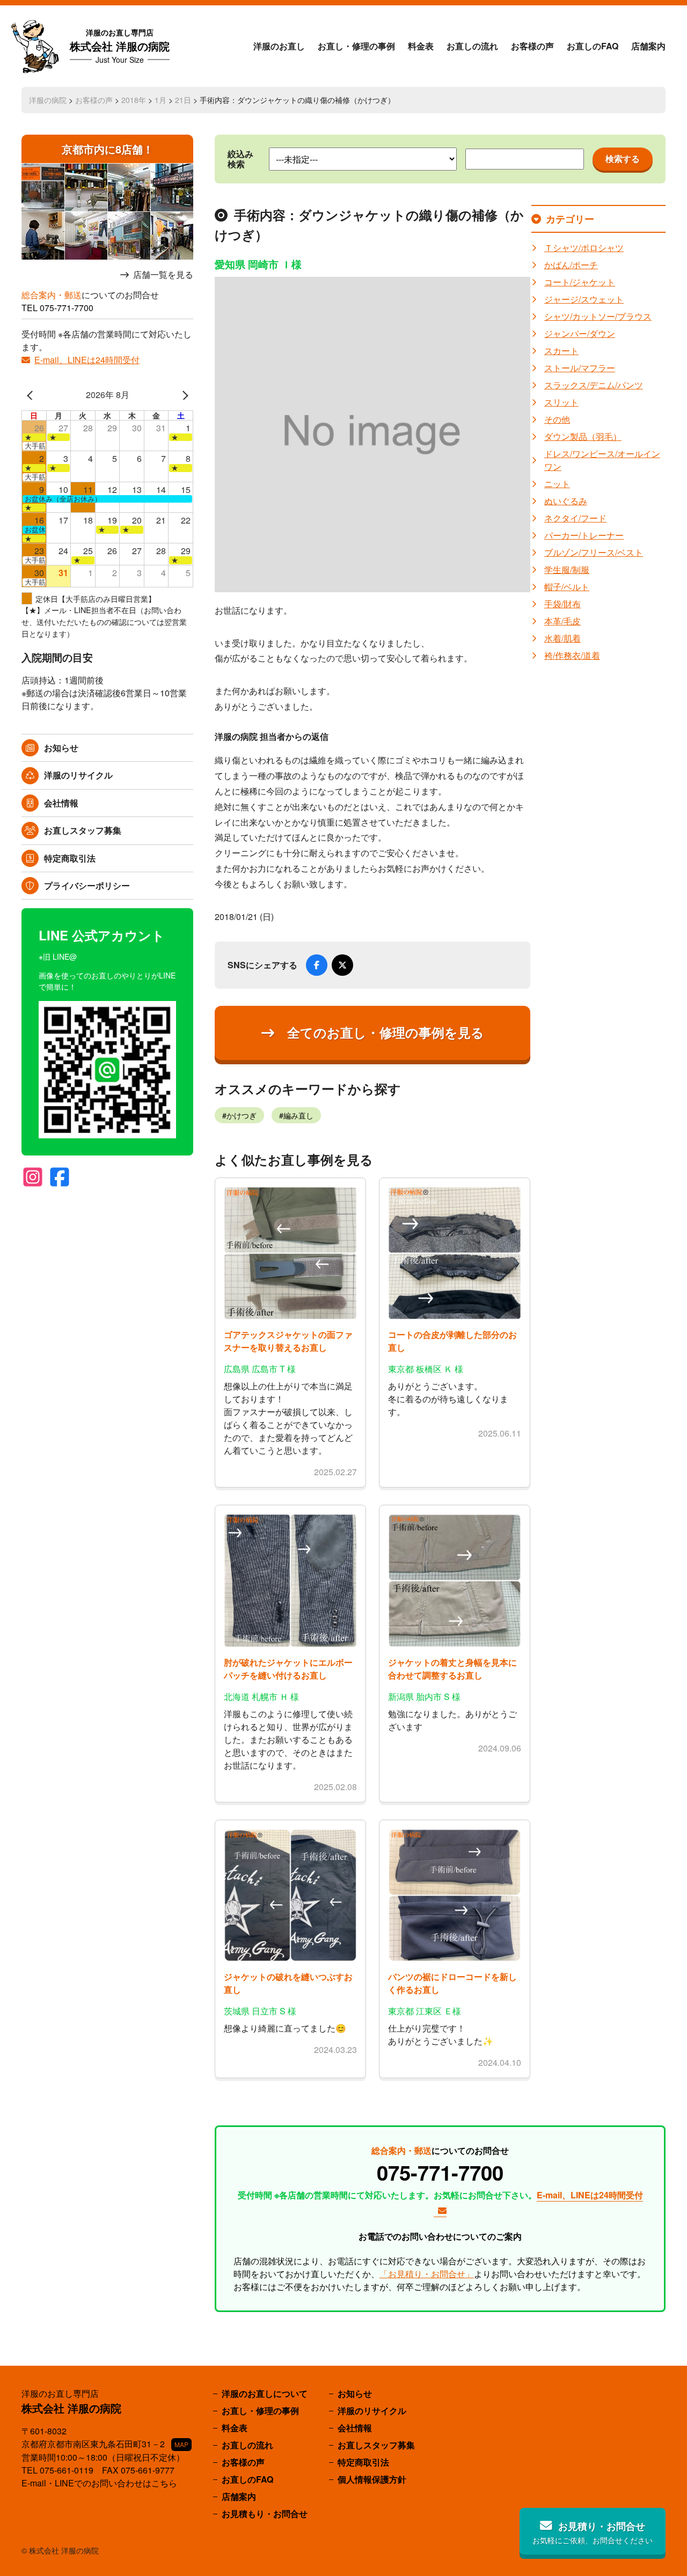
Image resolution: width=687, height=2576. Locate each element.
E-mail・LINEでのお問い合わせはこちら (99, 2483)
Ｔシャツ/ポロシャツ (584, 248)
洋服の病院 (48, 100)
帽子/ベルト (567, 587)
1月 (160, 100)
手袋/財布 (562, 604)
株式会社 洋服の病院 (120, 46)
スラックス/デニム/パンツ (594, 385)
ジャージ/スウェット (584, 299)
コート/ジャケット (580, 282)
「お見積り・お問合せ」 (427, 2274)
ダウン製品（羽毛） (583, 436)
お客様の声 (532, 46)
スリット (561, 402)
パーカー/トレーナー (584, 535)
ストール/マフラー (580, 368)
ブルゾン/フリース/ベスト (594, 552)
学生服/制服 (567, 569)
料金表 (421, 46)
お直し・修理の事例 (356, 46)
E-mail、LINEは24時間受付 (87, 360)
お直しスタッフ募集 (83, 830)
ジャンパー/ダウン (580, 333)
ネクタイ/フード (575, 518)
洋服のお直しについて (265, 2393)
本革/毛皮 (562, 621)
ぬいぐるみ (566, 501)
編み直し (298, 1115)
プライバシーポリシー (87, 885)
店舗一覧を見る (163, 275)
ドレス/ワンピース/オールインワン (602, 460)
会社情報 (61, 803)
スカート (561, 351)
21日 (183, 100)
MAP (181, 2444)
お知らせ (61, 748)
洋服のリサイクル (78, 775)
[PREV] (32, 395)
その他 (557, 419)
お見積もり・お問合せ (265, 2514)
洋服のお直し (279, 46)
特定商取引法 (70, 858)
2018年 (134, 100)
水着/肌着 (562, 638)
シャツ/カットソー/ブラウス (598, 316)
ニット (557, 484)
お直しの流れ (472, 46)
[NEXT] (183, 395)
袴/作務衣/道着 (572, 655)
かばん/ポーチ (571, 265)
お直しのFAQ (593, 46)
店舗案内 (648, 46)
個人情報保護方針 (372, 2479)
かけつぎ (242, 1115)
